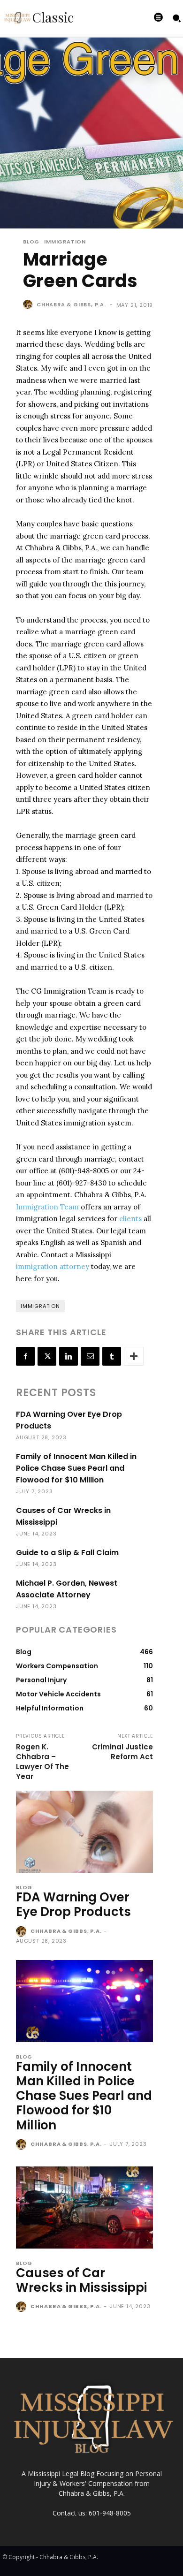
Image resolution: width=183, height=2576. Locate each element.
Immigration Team (47, 1207)
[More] (134, 1356)
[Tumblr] (112, 1356)
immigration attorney (53, 1266)
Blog (31, 242)
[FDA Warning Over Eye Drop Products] (84, 1832)
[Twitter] (47, 1356)
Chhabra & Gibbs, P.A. (71, 304)
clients (130, 1219)
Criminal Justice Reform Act (122, 1752)
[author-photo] (22, 1932)
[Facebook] (25, 1356)
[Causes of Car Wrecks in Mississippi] (84, 2207)
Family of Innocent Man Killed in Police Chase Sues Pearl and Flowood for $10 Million (76, 1468)
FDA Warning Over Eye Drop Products (73, 1904)
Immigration (65, 242)
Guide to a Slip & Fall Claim (67, 1553)
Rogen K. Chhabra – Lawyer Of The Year (42, 1762)
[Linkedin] (69, 1356)
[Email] (90, 1356)
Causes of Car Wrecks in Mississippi (81, 2280)
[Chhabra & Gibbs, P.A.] (29, 304)
